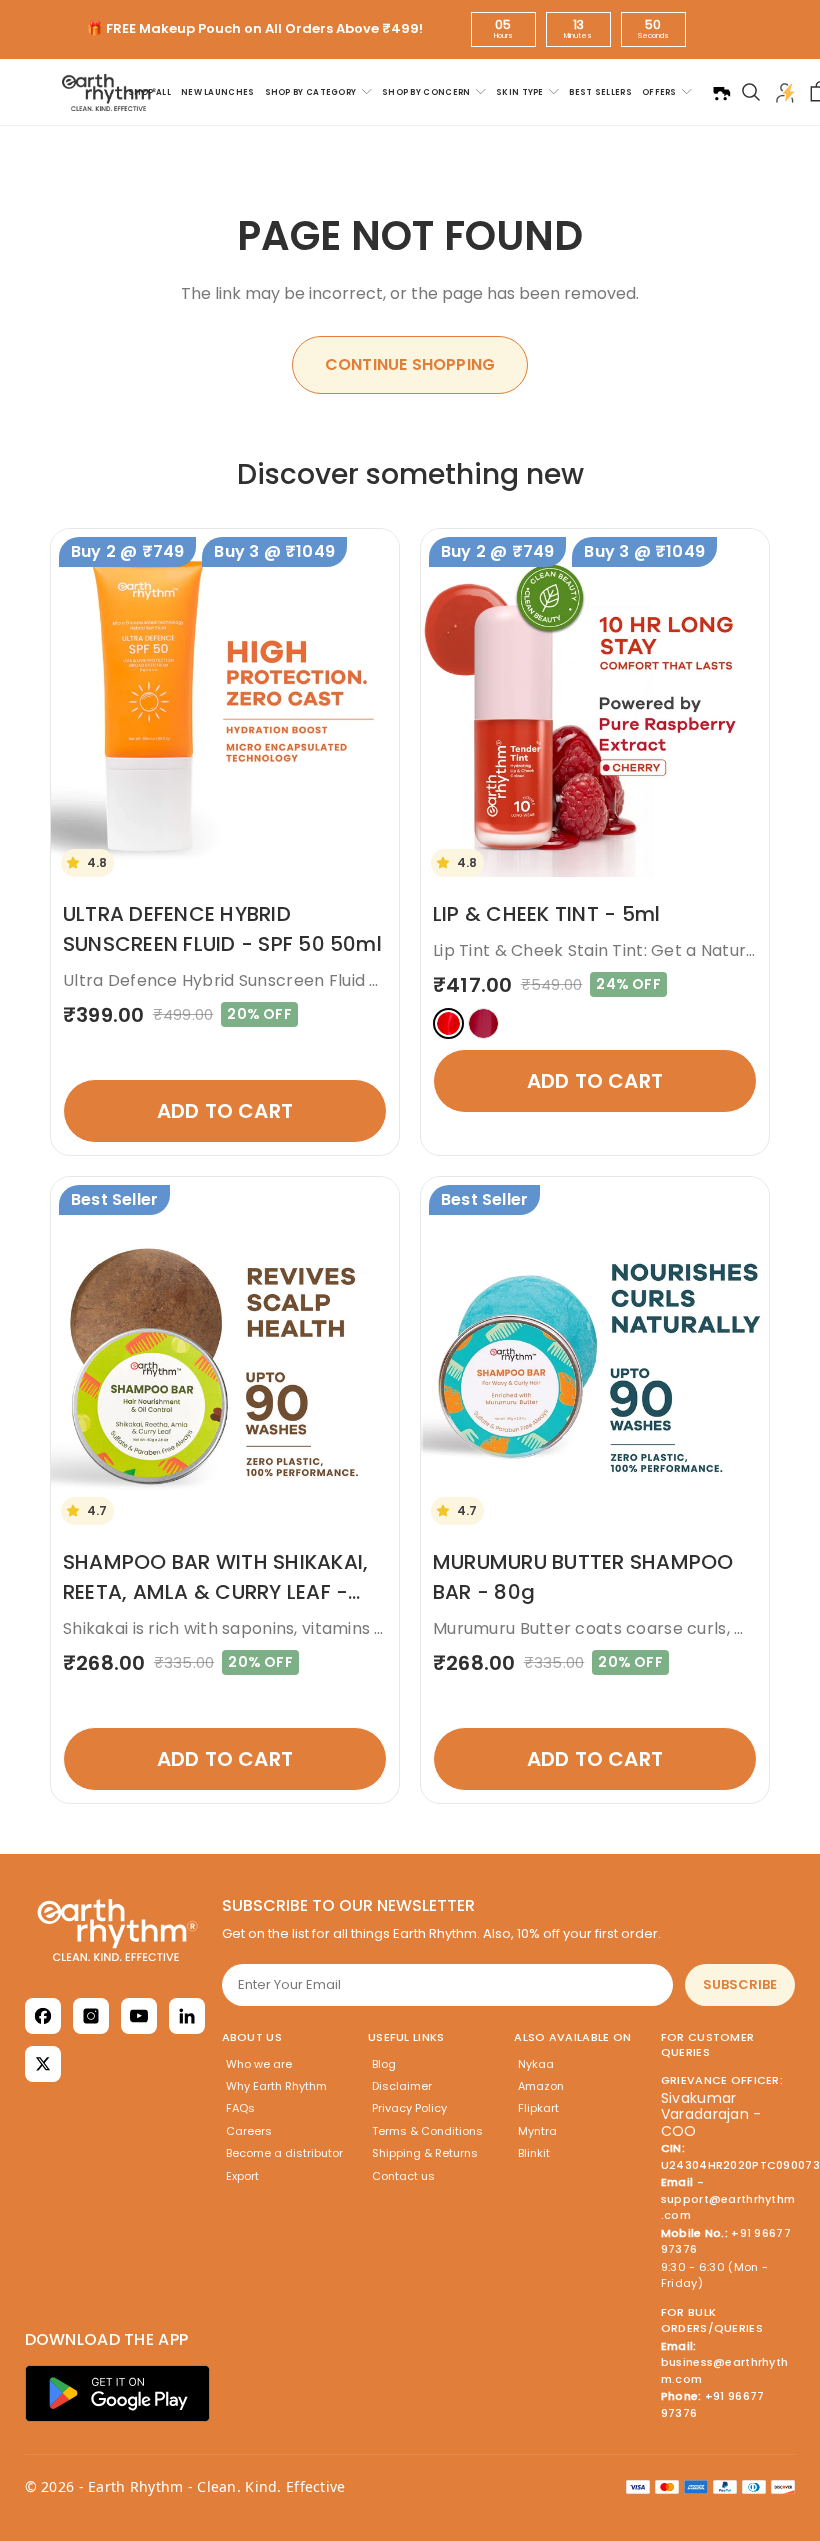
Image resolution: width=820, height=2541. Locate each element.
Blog (384, 2064)
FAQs (240, 2108)
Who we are (259, 2064)
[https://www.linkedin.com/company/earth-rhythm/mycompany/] (187, 2016)
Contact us (403, 2176)
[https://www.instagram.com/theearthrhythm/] (91, 2016)
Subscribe (740, 1984)
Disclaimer (402, 2086)
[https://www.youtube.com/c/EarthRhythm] (139, 2016)
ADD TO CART (225, 1111)
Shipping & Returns (425, 2153)
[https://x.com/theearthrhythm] (43, 2064)
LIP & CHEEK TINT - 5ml (546, 914)
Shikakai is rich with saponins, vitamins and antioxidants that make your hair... (373, 1628)
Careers (249, 2131)
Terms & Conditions (427, 2131)
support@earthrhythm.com (728, 2207)
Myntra (537, 2131)
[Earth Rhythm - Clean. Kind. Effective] (117, 1930)
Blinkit (534, 2153)
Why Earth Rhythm (276, 2086)
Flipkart (538, 2108)
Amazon (541, 2086)
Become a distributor (284, 2153)
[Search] (751, 92)
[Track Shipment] (721, 92)
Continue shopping (410, 364)
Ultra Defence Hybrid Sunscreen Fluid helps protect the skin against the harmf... (386, 980)
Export (242, 2176)
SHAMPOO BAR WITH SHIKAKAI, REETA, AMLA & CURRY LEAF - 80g (215, 1592)
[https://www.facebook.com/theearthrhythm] (43, 2016)
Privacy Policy (409, 2108)
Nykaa (536, 2064)
